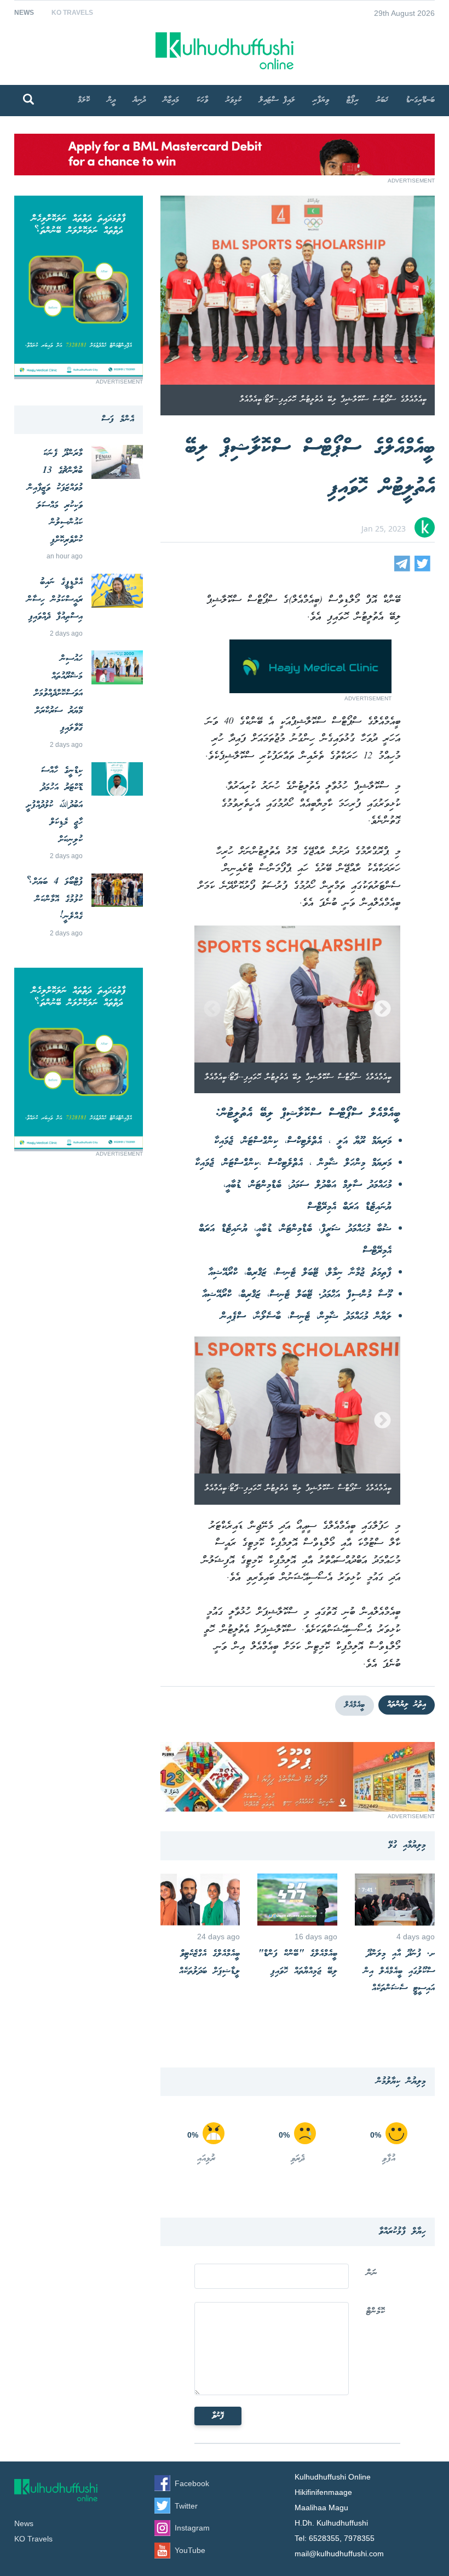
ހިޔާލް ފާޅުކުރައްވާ (402, 2232)
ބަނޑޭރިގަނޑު (420, 100)
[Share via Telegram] (402, 569)
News (24, 13)
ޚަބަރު (382, 100)
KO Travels (72, 13)
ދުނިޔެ (139, 100)
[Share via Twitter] (422, 569)
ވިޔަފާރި (321, 100)
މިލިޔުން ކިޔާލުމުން (401, 2081)
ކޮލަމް (84, 100)
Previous (212, 1010)
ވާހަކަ (202, 100)
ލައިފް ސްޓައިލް (277, 100)
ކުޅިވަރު (234, 100)
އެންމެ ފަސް (118, 419)
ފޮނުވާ (218, 2416)
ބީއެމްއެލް (355, 1705)
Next (382, 1010)
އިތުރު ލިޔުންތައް (407, 1705)
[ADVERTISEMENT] (225, 172)
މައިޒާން (171, 100)
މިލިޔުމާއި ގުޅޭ (407, 1845)
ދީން (111, 100)
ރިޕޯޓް (353, 100)
